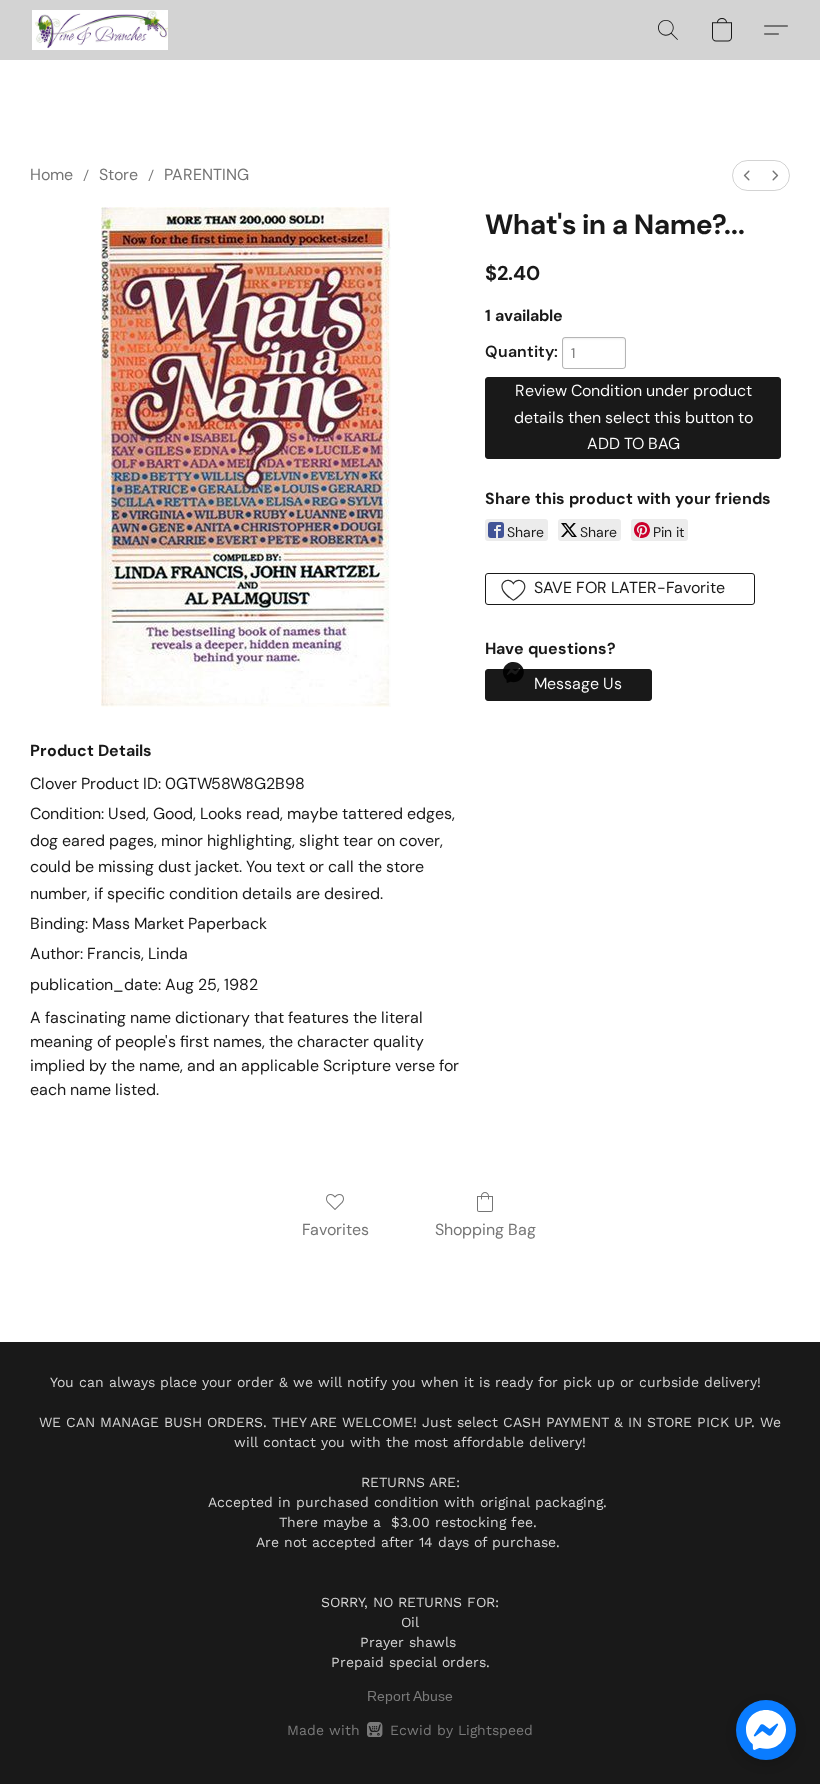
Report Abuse (410, 1696)
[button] (100, 30)
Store (118, 174)
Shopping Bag (485, 1229)
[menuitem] (747, 175)
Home (51, 174)
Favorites (335, 1229)
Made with (409, 1730)
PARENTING (206, 174)
